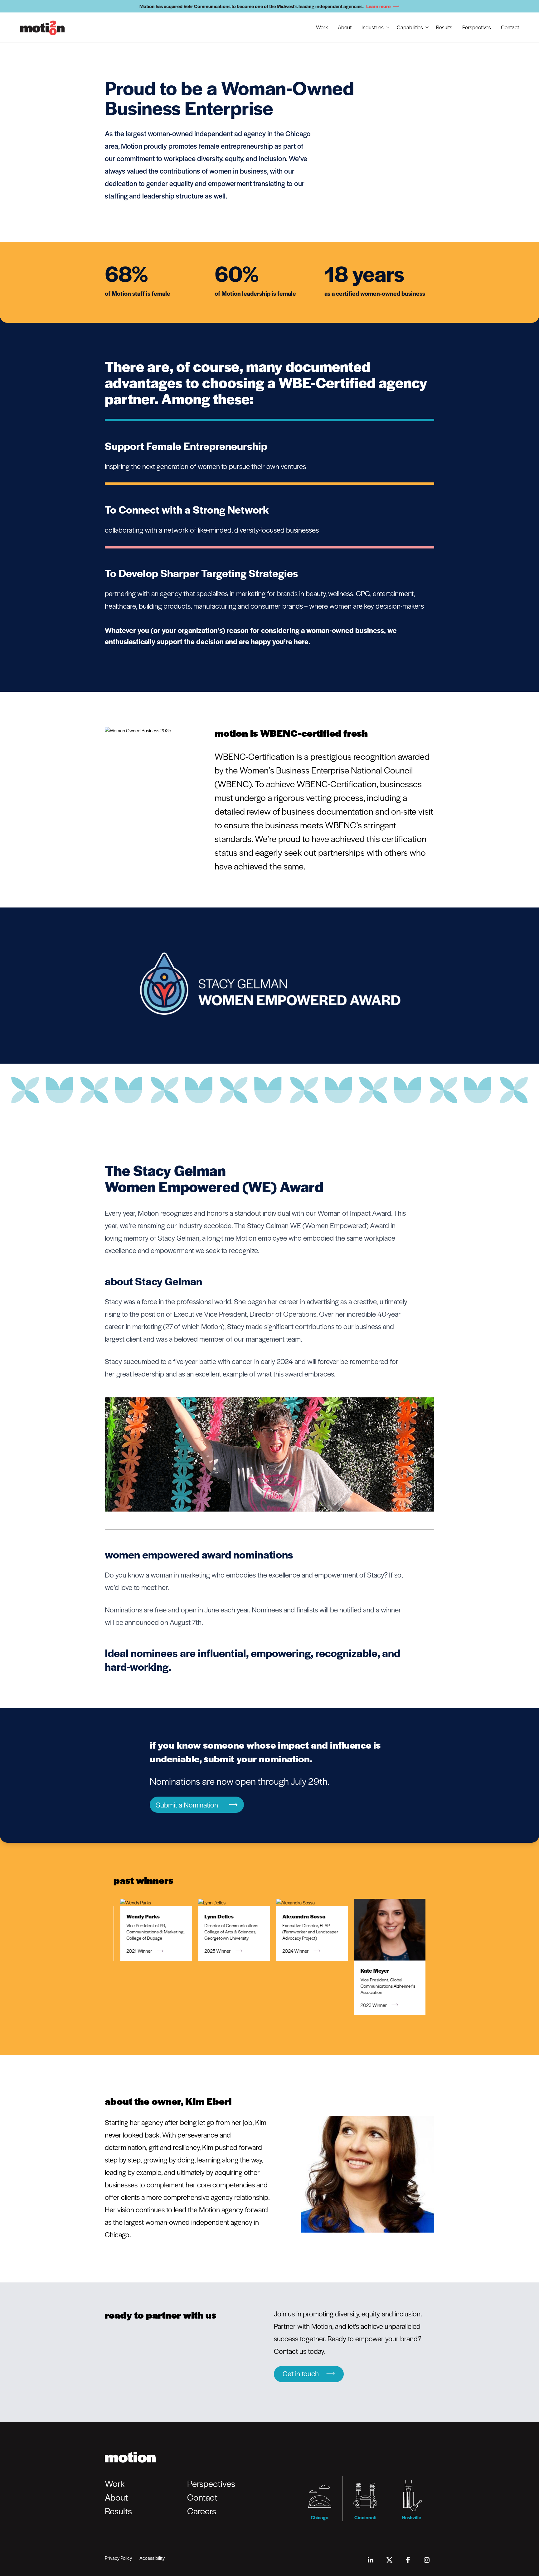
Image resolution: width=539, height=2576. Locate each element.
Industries (373, 27)
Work (322, 27)
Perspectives (477, 27)
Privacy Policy (118, 2558)
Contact (510, 27)
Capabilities (410, 27)
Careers (202, 2511)
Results (444, 27)
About (345, 27)
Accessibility (152, 2558)
